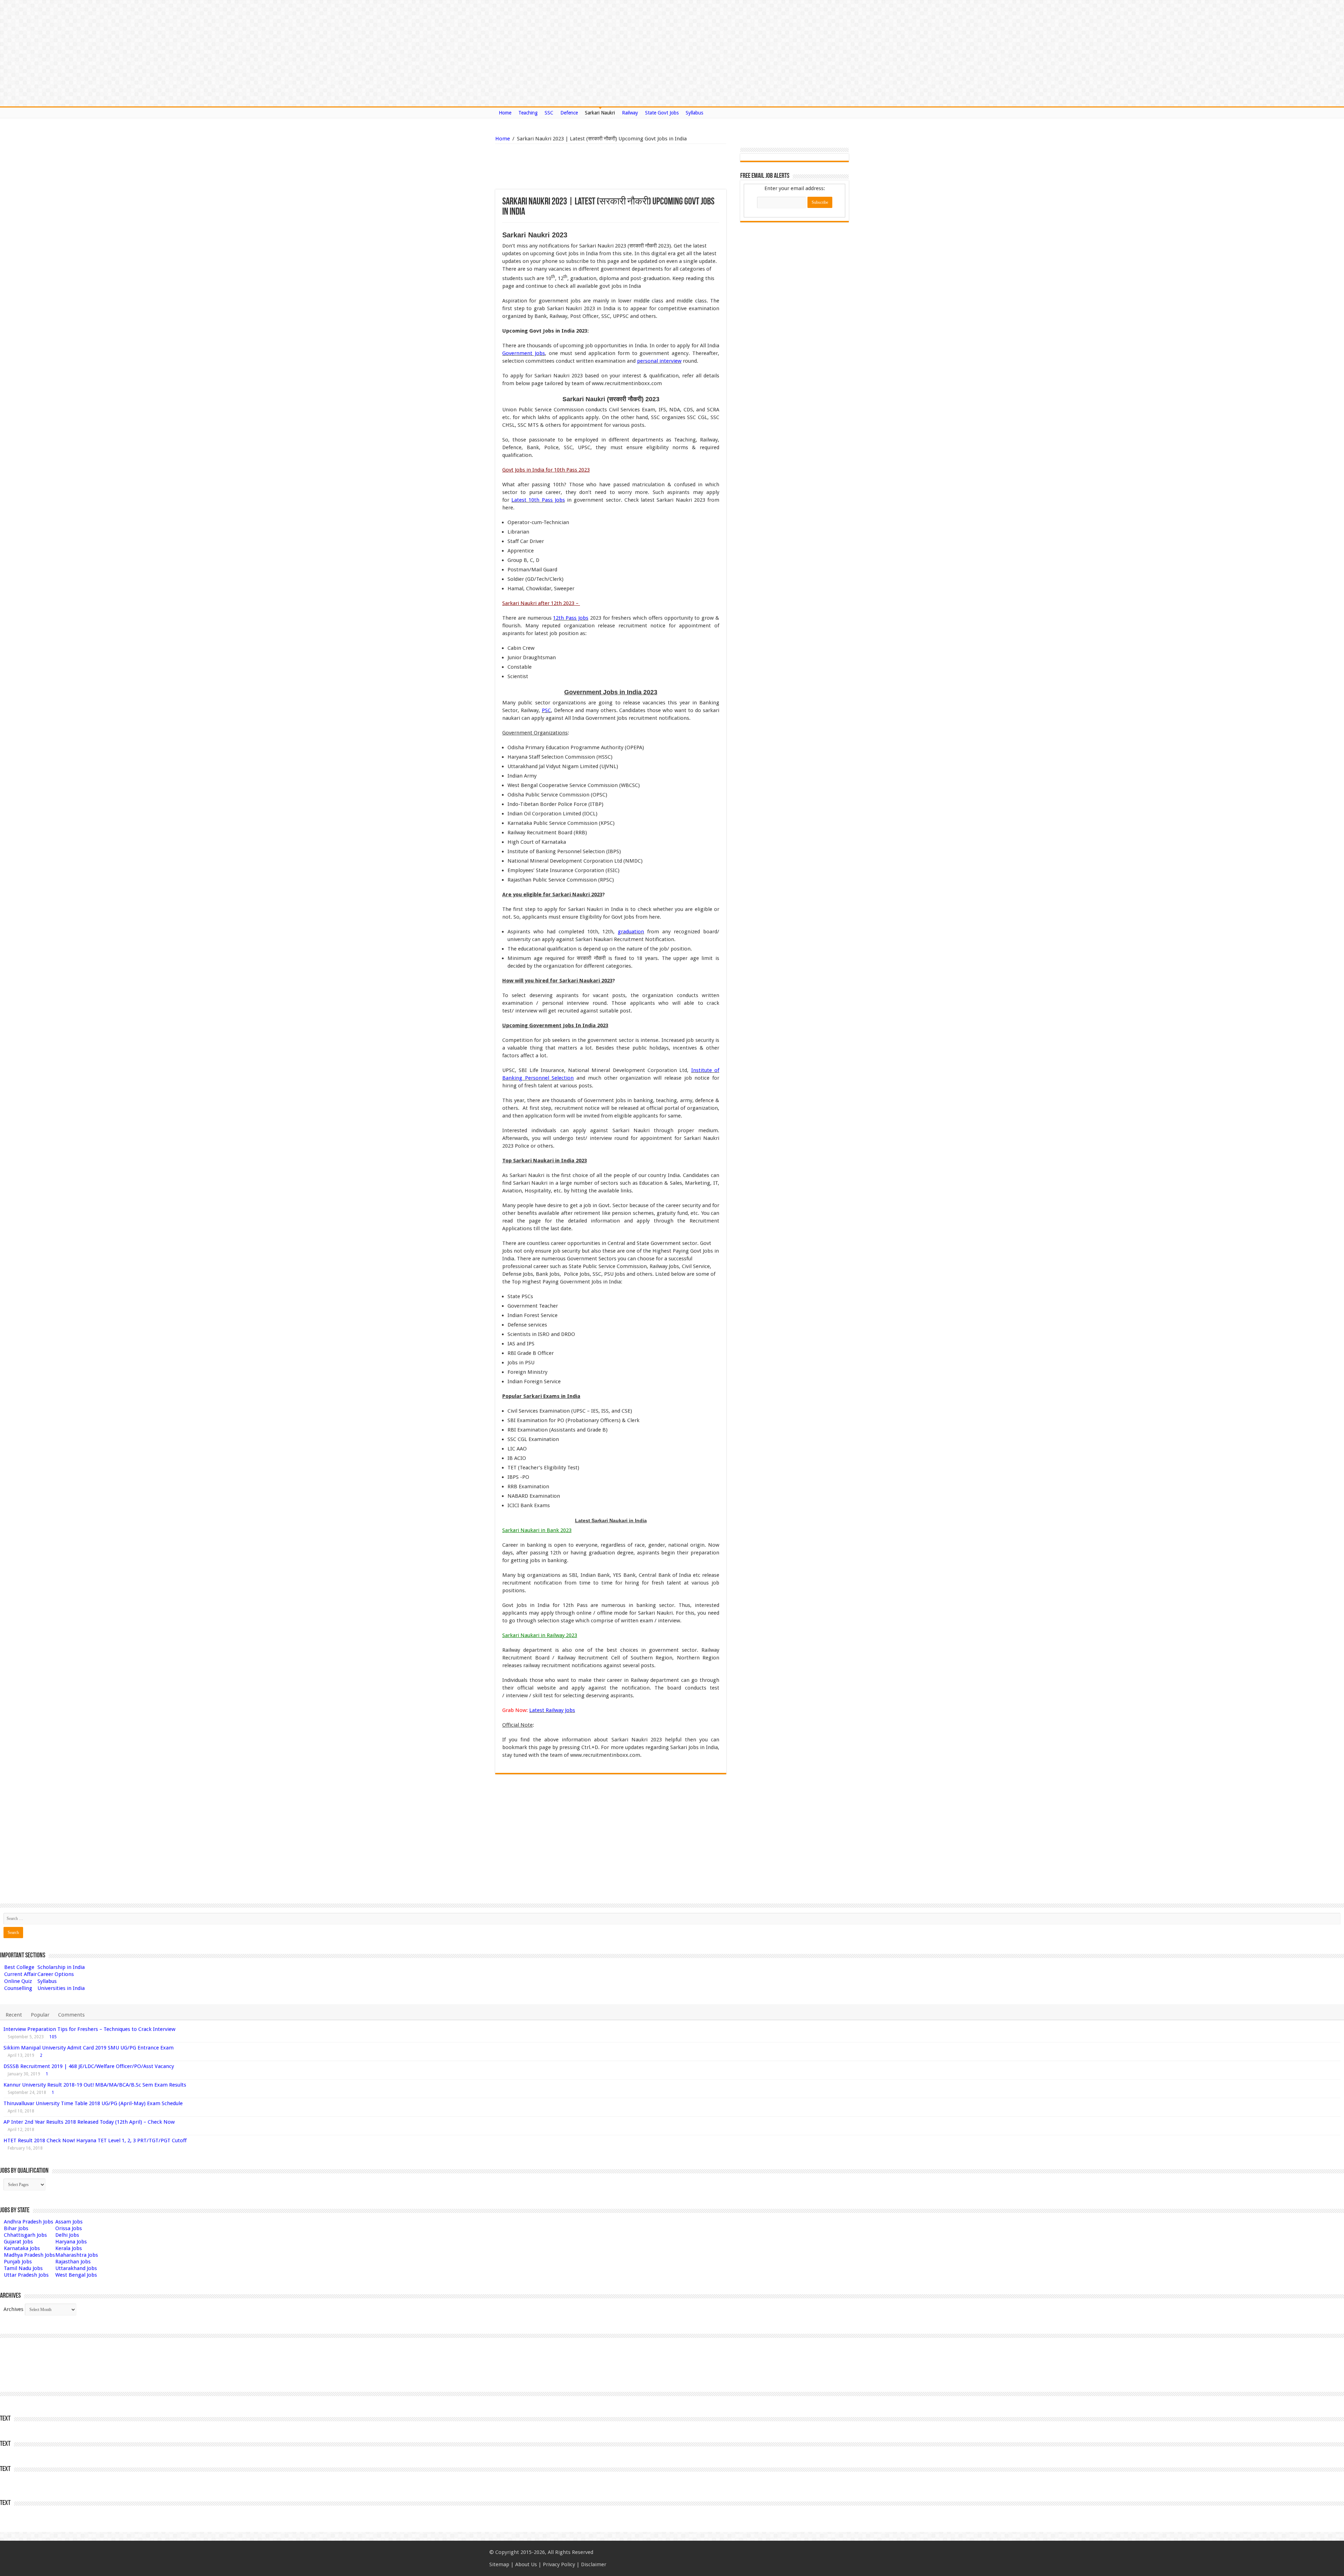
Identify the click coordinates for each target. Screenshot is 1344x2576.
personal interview (659, 361)
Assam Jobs (69, 2222)
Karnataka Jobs (22, 2248)
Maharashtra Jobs (77, 2255)
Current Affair (20, 1974)
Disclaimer (594, 2564)
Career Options (56, 1974)
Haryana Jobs (71, 2242)
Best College (19, 1967)
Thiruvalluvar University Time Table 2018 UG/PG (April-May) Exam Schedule (93, 2103)
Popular (40, 2015)
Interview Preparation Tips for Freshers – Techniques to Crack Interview (89, 2029)
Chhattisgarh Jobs (25, 2235)
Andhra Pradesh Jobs (29, 2222)
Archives (13, 2309)
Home (505, 113)
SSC (549, 113)
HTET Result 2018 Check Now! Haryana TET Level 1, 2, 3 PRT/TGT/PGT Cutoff (95, 2140)
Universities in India (61, 1988)
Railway (630, 113)
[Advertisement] (575, 167)
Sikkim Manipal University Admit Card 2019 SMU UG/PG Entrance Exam (89, 2048)
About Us (526, 2564)
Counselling (18, 1988)
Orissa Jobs (69, 2228)
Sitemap (499, 2564)
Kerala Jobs (69, 2248)
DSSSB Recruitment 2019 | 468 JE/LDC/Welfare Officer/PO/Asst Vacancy (89, 2066)
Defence (569, 113)
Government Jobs (524, 353)
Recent (14, 2015)
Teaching (528, 113)
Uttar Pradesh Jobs (26, 2275)
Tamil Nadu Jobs (23, 2268)
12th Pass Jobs (571, 618)
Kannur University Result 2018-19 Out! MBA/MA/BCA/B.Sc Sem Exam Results (95, 2085)
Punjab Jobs (18, 2262)
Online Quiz (18, 1981)
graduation (631, 932)
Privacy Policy (559, 2564)
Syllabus (694, 113)
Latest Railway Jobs (552, 1710)
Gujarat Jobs (18, 2242)
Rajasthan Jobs (73, 2262)
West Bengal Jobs (76, 2275)
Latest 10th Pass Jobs (538, 500)
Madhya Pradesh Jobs (29, 2255)
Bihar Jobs (16, 2228)
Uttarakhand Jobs (76, 2268)
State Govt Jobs (662, 113)
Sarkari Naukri (600, 113)
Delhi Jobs (67, 2235)
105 (53, 2037)
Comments (71, 2015)
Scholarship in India (61, 1967)
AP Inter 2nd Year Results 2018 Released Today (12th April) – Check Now (89, 2122)
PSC (546, 710)
